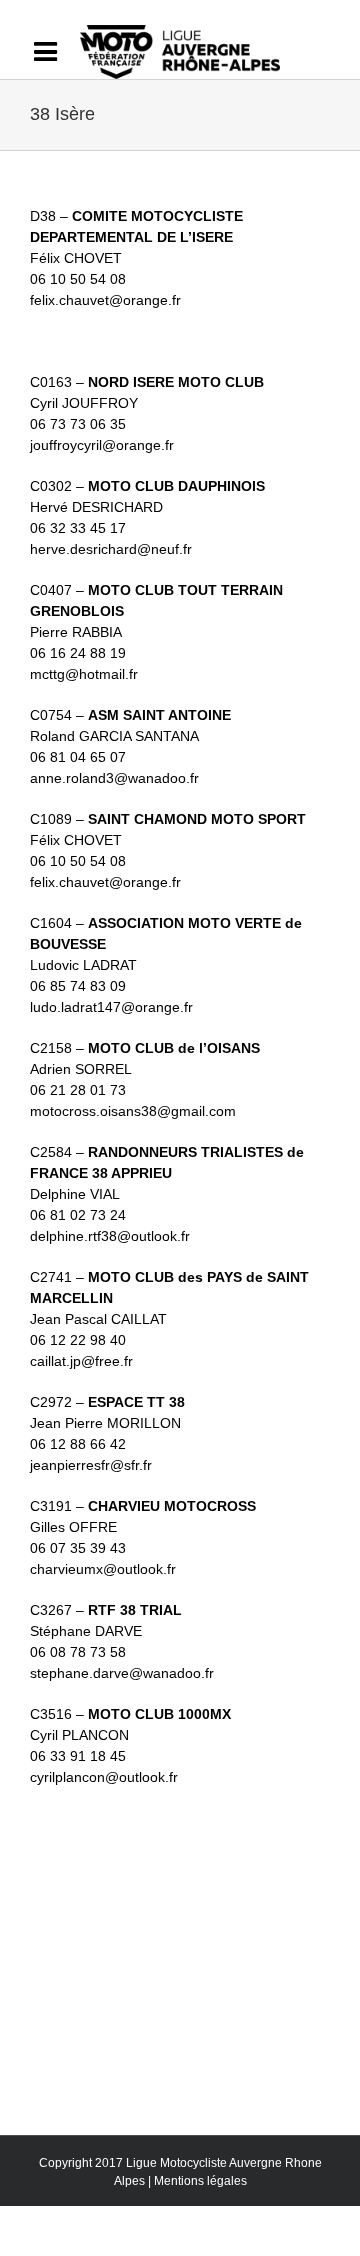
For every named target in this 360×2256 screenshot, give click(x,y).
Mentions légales (200, 2181)
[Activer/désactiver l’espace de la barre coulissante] (55, 52)
